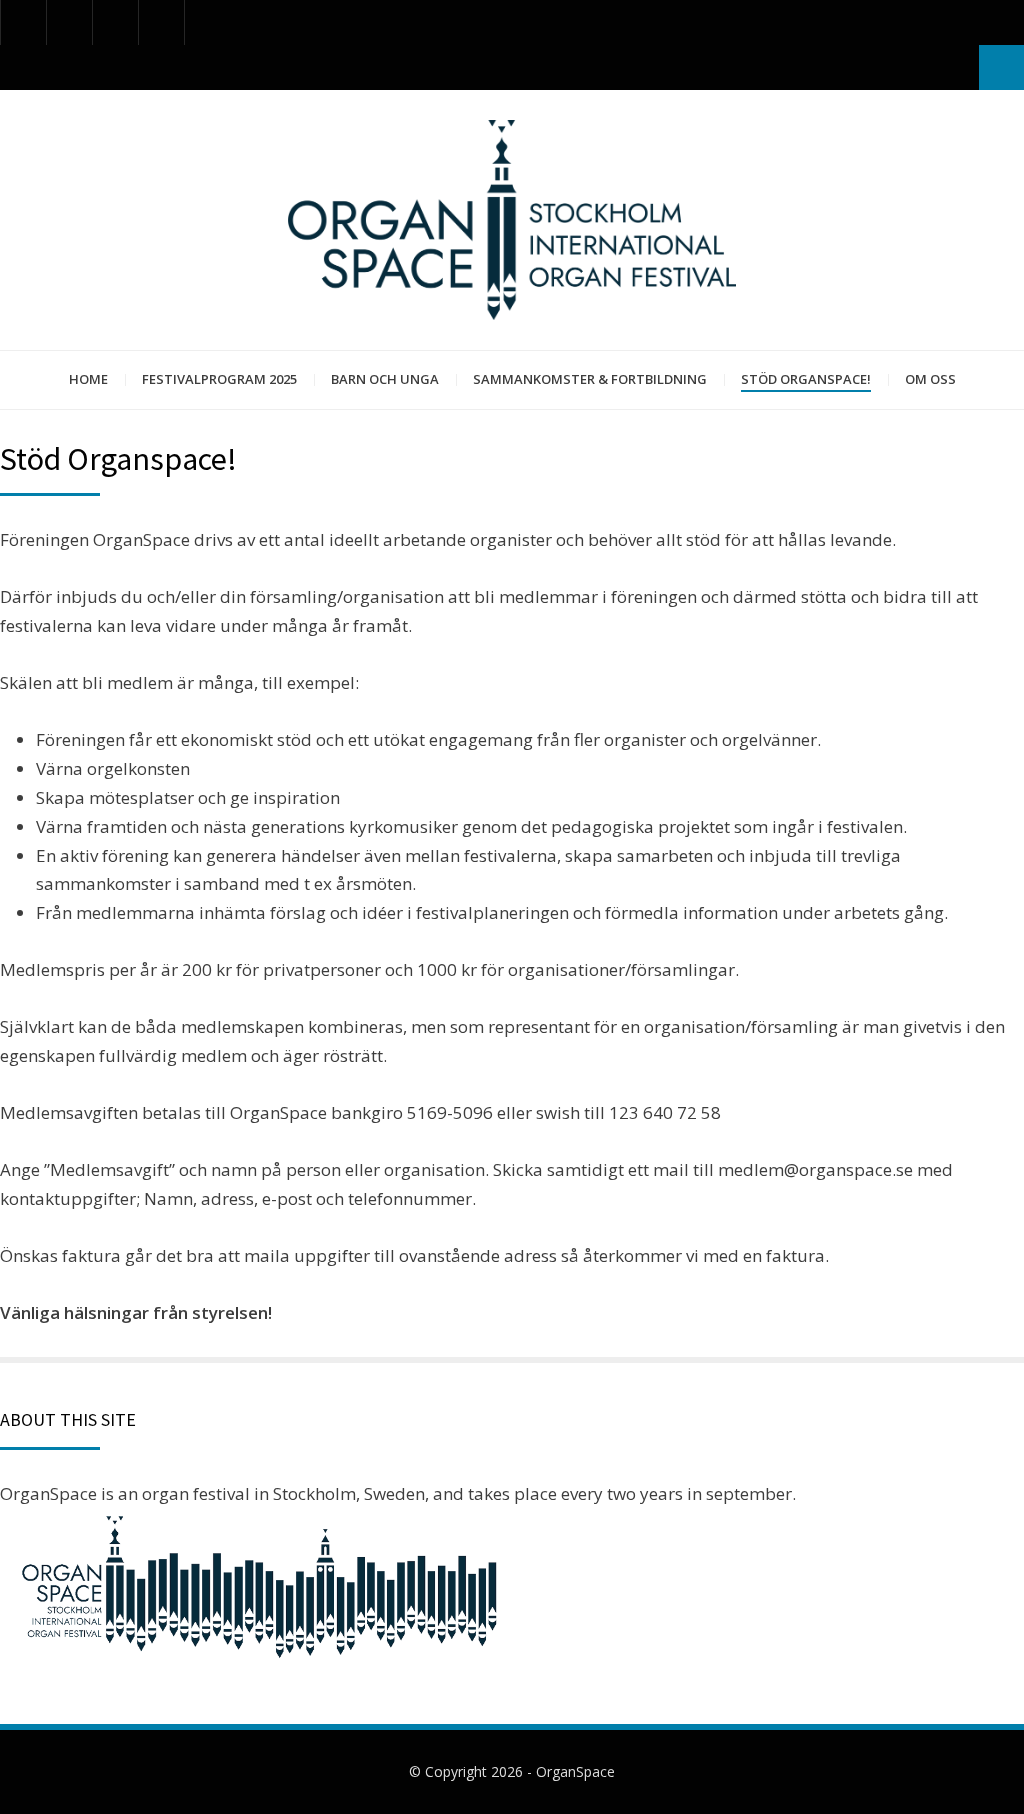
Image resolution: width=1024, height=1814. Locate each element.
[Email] (161, 22)
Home (88, 379)
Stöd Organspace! (806, 379)
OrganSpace (575, 1771)
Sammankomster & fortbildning (590, 379)
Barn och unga (385, 379)
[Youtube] (115, 22)
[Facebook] (23, 22)
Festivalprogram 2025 (219, 379)
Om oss (930, 379)
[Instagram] (69, 22)
